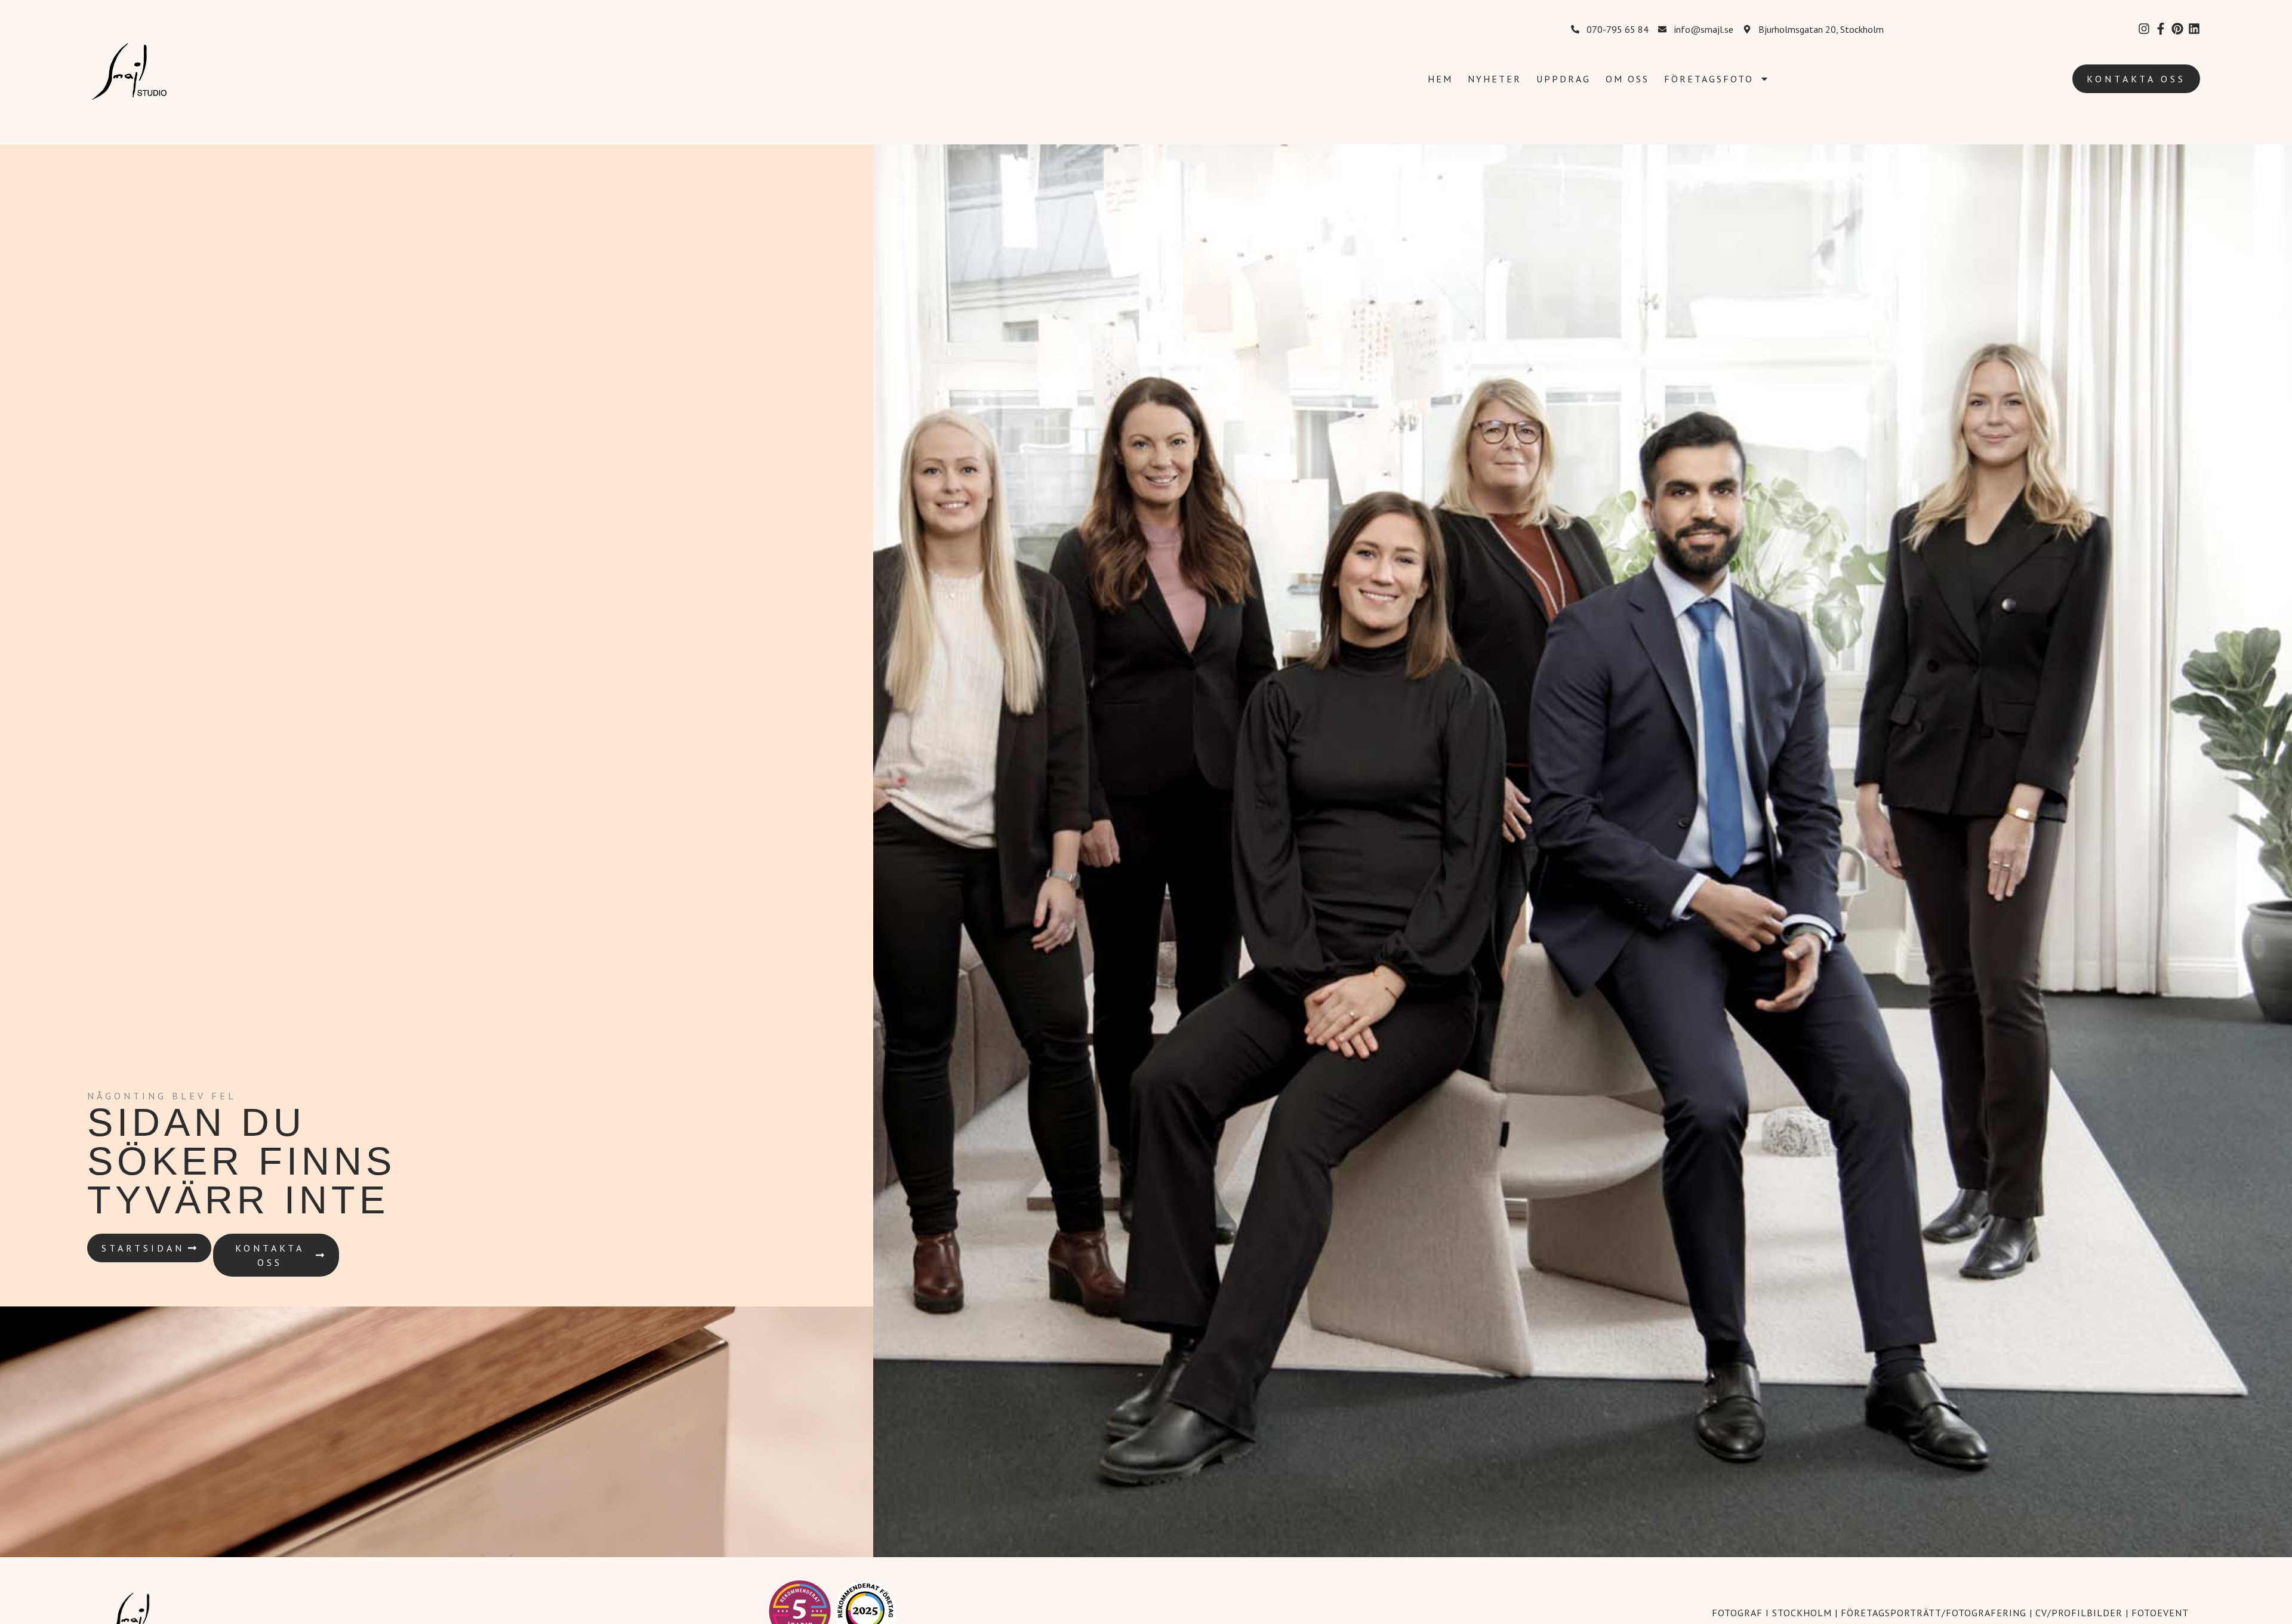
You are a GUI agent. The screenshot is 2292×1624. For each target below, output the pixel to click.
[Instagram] (2144, 29)
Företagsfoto (1709, 79)
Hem (1440, 79)
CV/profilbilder (2079, 1613)
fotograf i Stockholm (1772, 1613)
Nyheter (1495, 79)
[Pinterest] (2177, 29)
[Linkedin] (2194, 29)
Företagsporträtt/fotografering (1934, 1613)
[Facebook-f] (2161, 29)
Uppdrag (1564, 79)
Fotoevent (2160, 1613)
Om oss (1627, 79)
